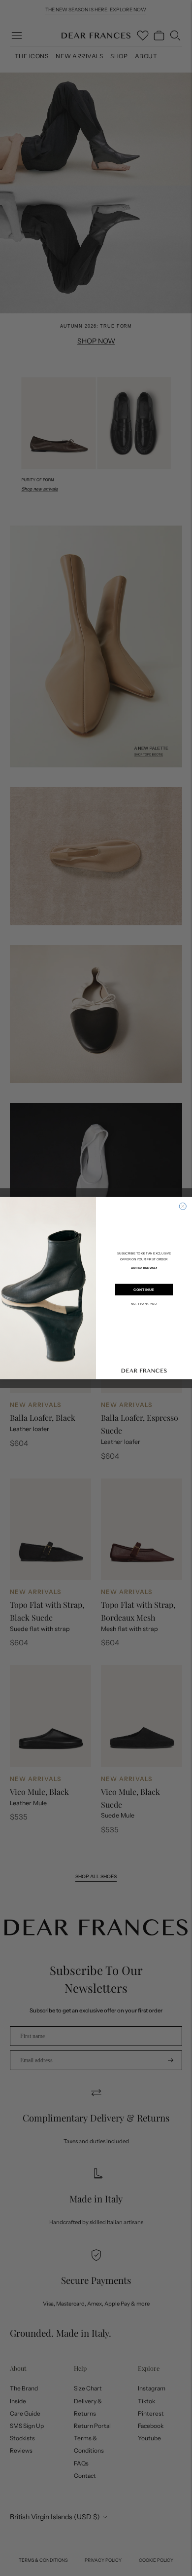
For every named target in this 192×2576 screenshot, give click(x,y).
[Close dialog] (183, 1206)
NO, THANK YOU (144, 1304)
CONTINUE (144, 1289)
